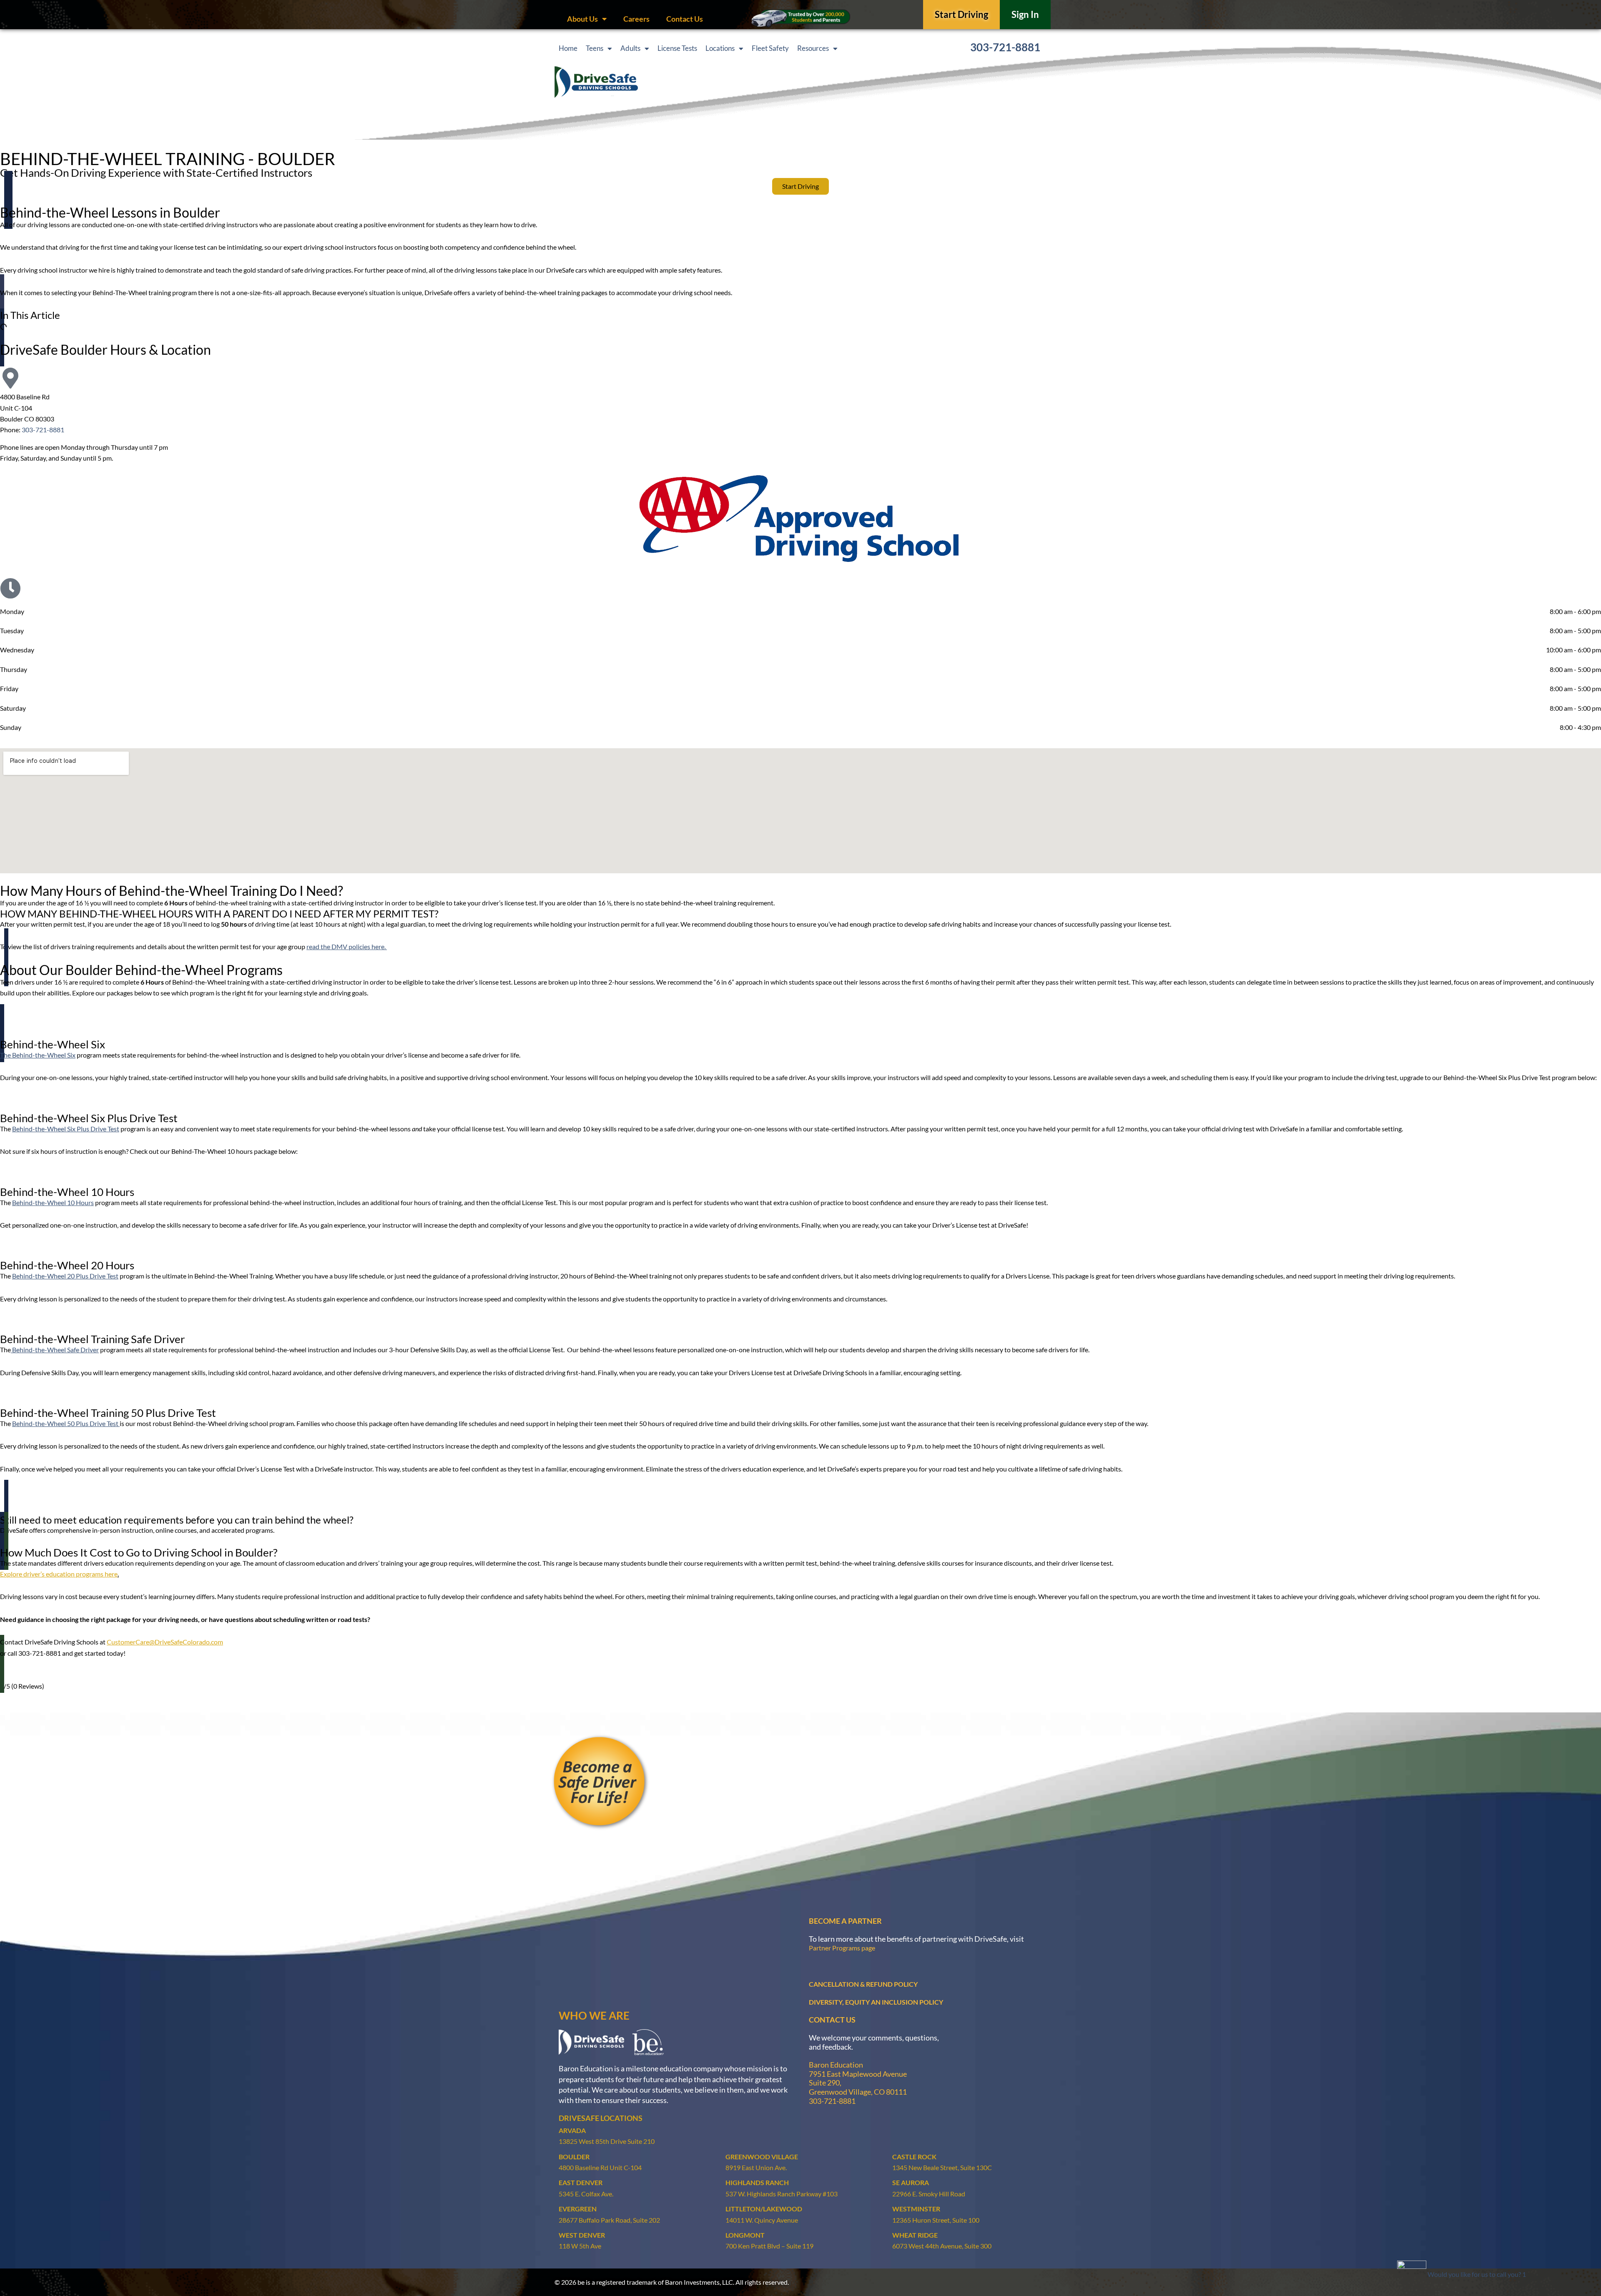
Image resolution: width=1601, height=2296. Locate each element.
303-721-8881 (1005, 47)
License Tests (677, 48)
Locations (720, 48)
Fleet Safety (770, 48)
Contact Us (685, 19)
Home (568, 48)
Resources (813, 48)
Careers (636, 19)
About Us (582, 19)
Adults (630, 48)
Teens (595, 48)
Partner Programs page (842, 1948)
